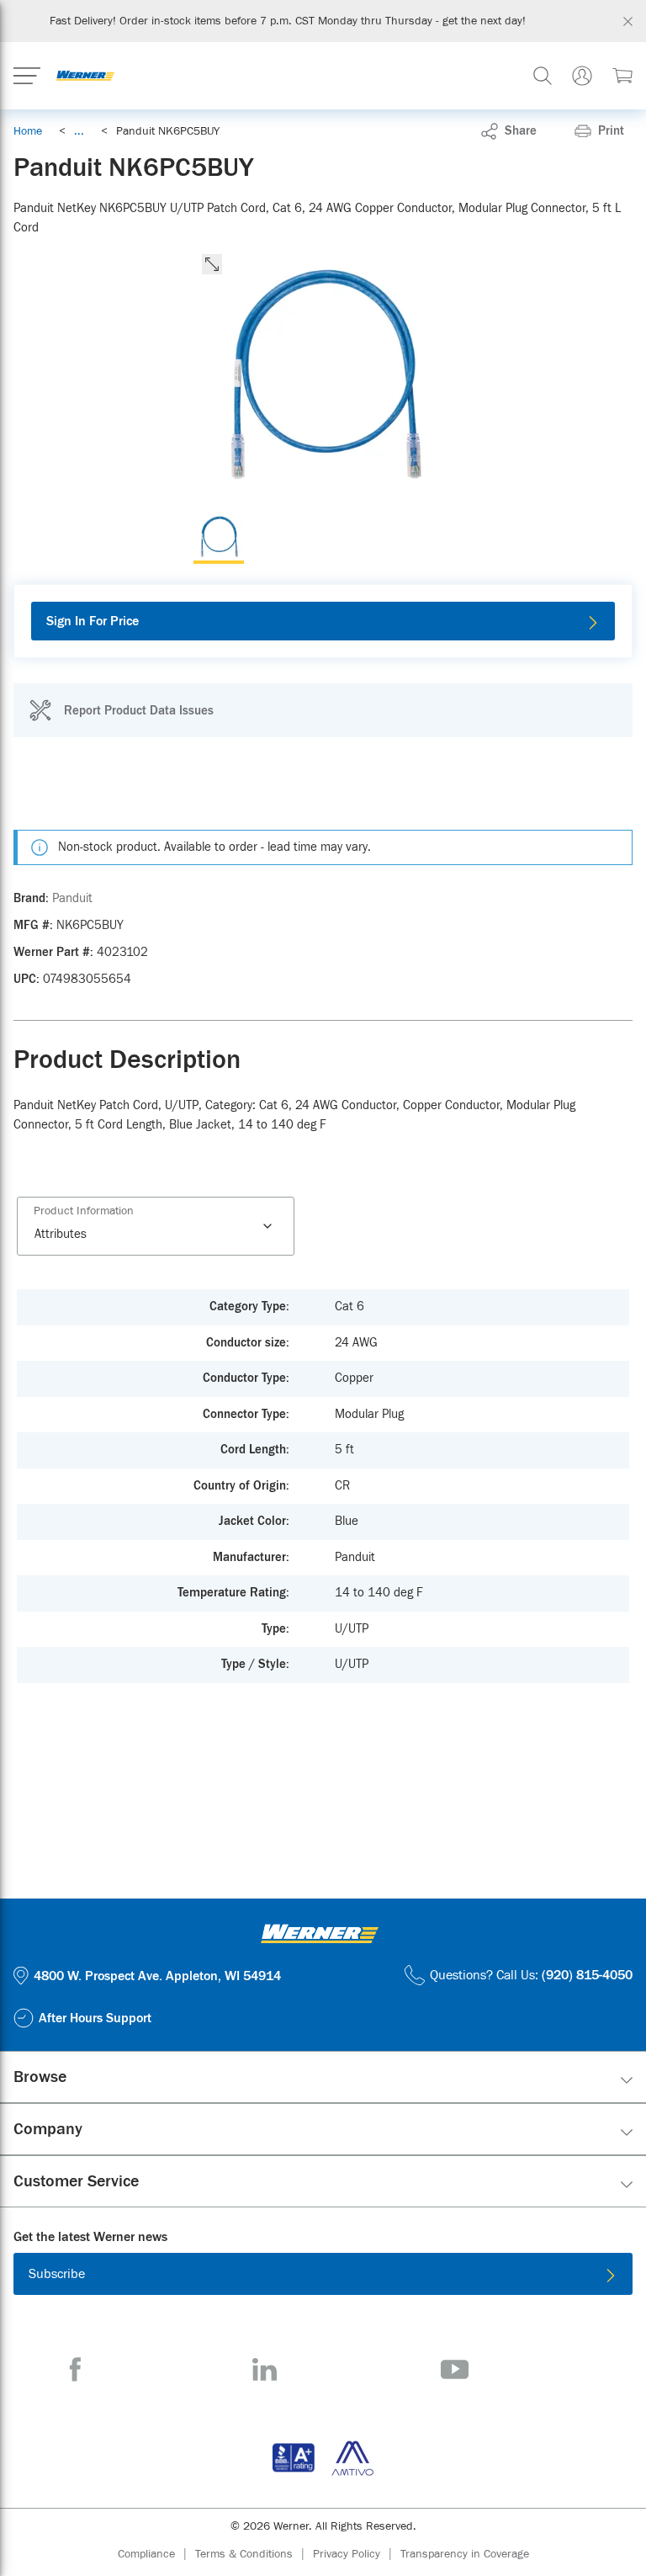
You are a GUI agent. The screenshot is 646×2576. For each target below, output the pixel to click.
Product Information (84, 1211)
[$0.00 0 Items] (622, 76)
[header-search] (543, 76)
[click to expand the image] (212, 264)
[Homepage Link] (85, 76)
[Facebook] (75, 2369)
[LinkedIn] (265, 2369)
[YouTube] (455, 2369)
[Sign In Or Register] (582, 76)
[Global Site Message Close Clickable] (628, 21)
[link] (79, 131)
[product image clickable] (219, 539)
